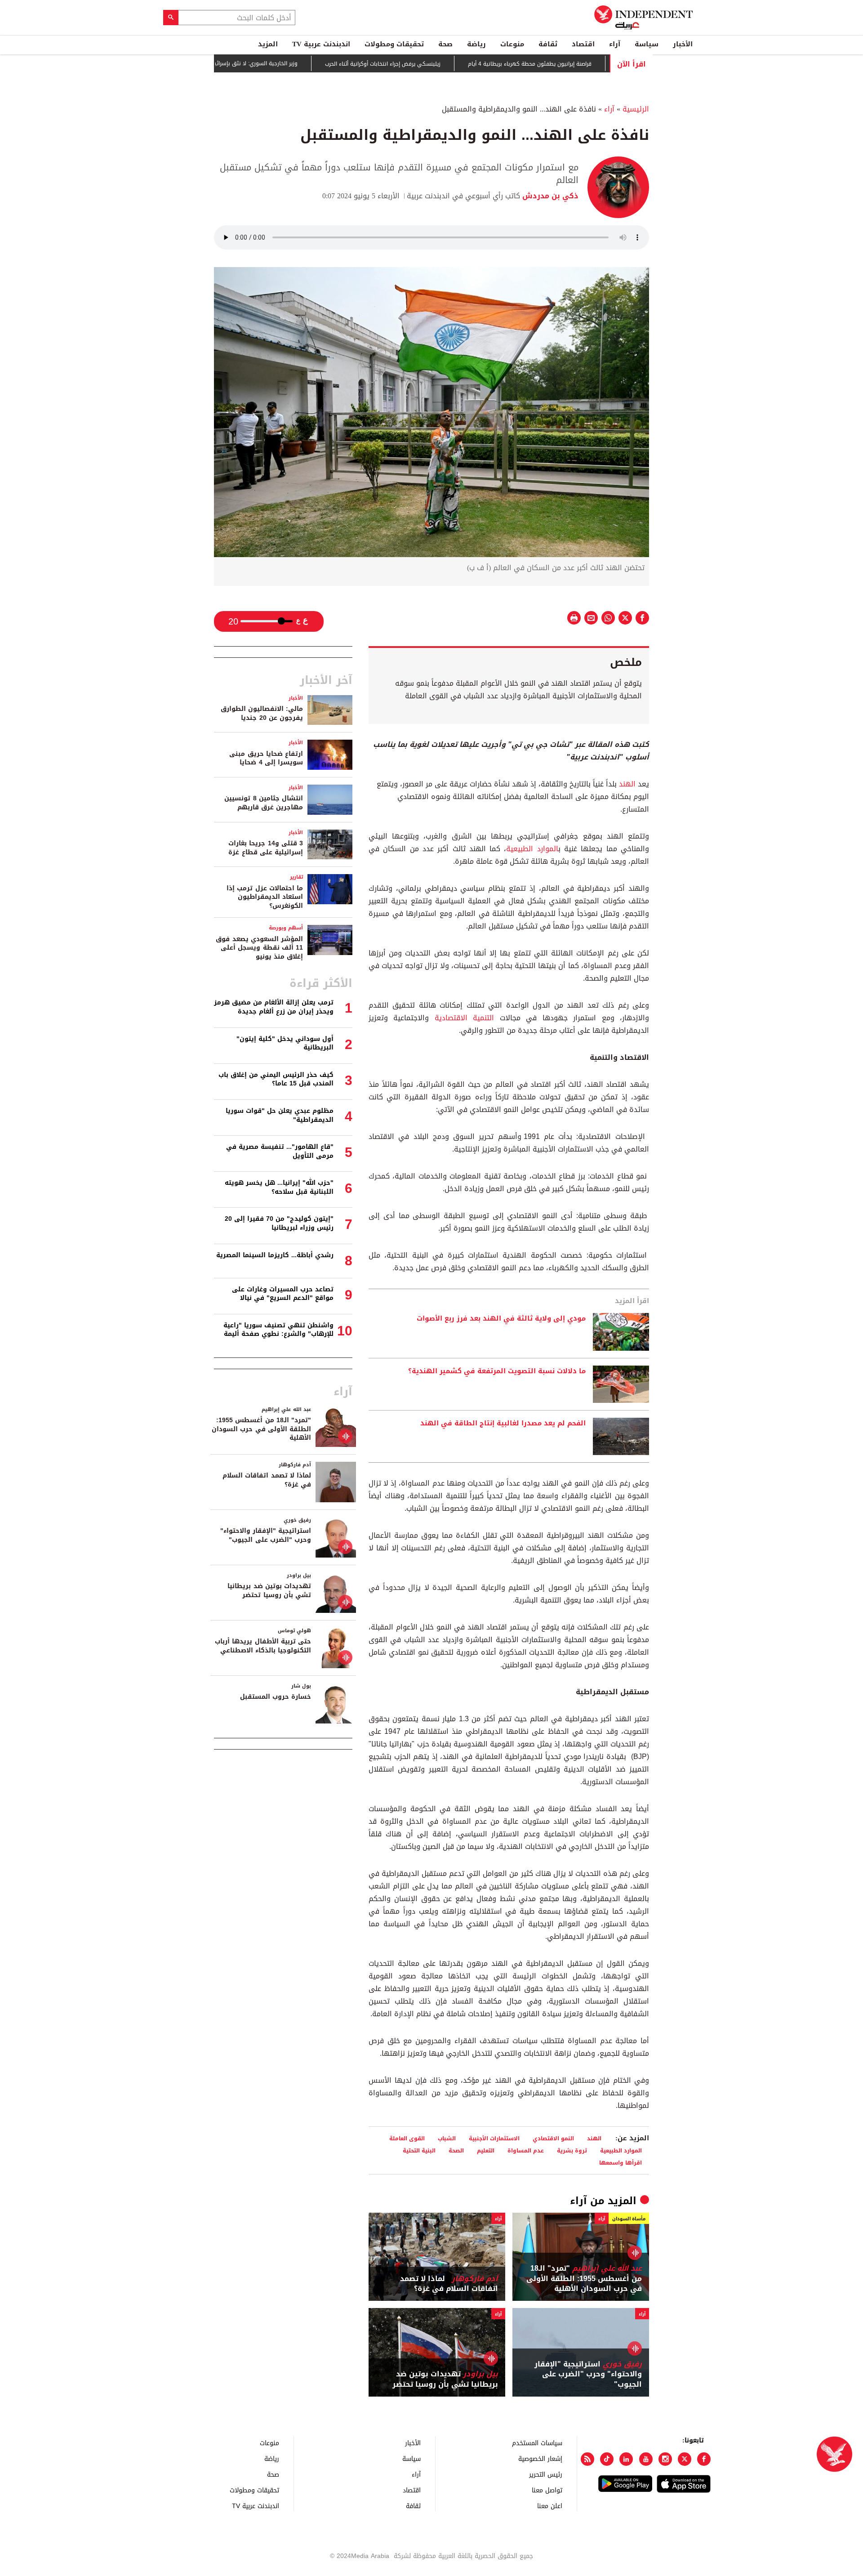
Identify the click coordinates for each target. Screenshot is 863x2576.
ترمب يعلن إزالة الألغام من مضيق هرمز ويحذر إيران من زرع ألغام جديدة (274, 1007)
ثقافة (548, 44)
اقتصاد (583, 44)
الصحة (456, 2150)
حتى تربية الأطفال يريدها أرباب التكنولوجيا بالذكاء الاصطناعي (263, 1646)
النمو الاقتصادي (553, 2138)
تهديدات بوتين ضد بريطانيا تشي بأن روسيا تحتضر (445, 2379)
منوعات (512, 44)
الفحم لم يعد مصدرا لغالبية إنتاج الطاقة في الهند (503, 1424)
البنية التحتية (419, 2150)
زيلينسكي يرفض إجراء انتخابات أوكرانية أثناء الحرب (437, 64)
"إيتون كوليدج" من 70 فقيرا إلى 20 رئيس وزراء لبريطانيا (279, 1223)
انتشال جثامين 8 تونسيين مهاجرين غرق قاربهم (264, 803)
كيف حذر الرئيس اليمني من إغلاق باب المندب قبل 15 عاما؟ (276, 1079)
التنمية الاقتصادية (464, 1018)
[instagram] (665, 2459)
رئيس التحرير (546, 2474)
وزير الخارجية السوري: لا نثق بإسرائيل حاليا (302, 63)
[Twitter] (685, 2459)
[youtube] (646, 2459)
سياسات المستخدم (537, 2443)
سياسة (647, 44)
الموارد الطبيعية (532, 849)
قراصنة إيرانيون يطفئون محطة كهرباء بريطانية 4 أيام (584, 64)
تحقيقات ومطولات (394, 44)
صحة (445, 44)
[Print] (574, 618)
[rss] (587, 2459)
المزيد (268, 44)
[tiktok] (607, 2459)
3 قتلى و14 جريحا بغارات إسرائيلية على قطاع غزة (266, 848)
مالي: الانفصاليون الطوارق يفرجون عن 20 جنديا (262, 713)
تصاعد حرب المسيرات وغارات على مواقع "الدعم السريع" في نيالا (283, 1294)
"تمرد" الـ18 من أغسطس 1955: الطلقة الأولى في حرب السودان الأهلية (584, 2279)
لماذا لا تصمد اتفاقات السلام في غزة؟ (449, 2284)
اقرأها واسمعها (621, 2163)
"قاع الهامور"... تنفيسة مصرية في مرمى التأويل (280, 1151)
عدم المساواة (526, 2150)
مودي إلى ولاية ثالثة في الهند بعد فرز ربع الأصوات (501, 1319)
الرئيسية (636, 109)
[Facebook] (704, 2459)
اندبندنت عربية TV (321, 44)
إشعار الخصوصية (540, 2458)
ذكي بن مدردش (549, 196)
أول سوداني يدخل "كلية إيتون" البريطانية (285, 1043)
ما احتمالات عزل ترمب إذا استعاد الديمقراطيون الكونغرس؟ (265, 897)
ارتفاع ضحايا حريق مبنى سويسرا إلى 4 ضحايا (266, 758)
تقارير (296, 877)
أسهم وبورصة (286, 928)
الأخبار (683, 44)
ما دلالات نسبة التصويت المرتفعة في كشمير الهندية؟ (497, 1371)
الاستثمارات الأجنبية (494, 2138)
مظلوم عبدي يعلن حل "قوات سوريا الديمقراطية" (280, 1115)
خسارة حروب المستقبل (276, 1697)
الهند (627, 784)
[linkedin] (626, 2459)
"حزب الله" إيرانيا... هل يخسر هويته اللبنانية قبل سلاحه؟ (279, 1187)
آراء (615, 44)
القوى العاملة (407, 2138)
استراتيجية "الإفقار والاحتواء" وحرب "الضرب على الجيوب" (588, 2374)
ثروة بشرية (572, 2150)
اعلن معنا (550, 2506)
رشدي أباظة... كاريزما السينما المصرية (275, 1255)
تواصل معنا (547, 2490)
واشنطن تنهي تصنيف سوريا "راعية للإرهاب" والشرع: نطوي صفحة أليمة (278, 1330)
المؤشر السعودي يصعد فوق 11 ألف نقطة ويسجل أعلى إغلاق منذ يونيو (259, 948)
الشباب (447, 2138)
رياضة (476, 44)
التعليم (486, 2150)
